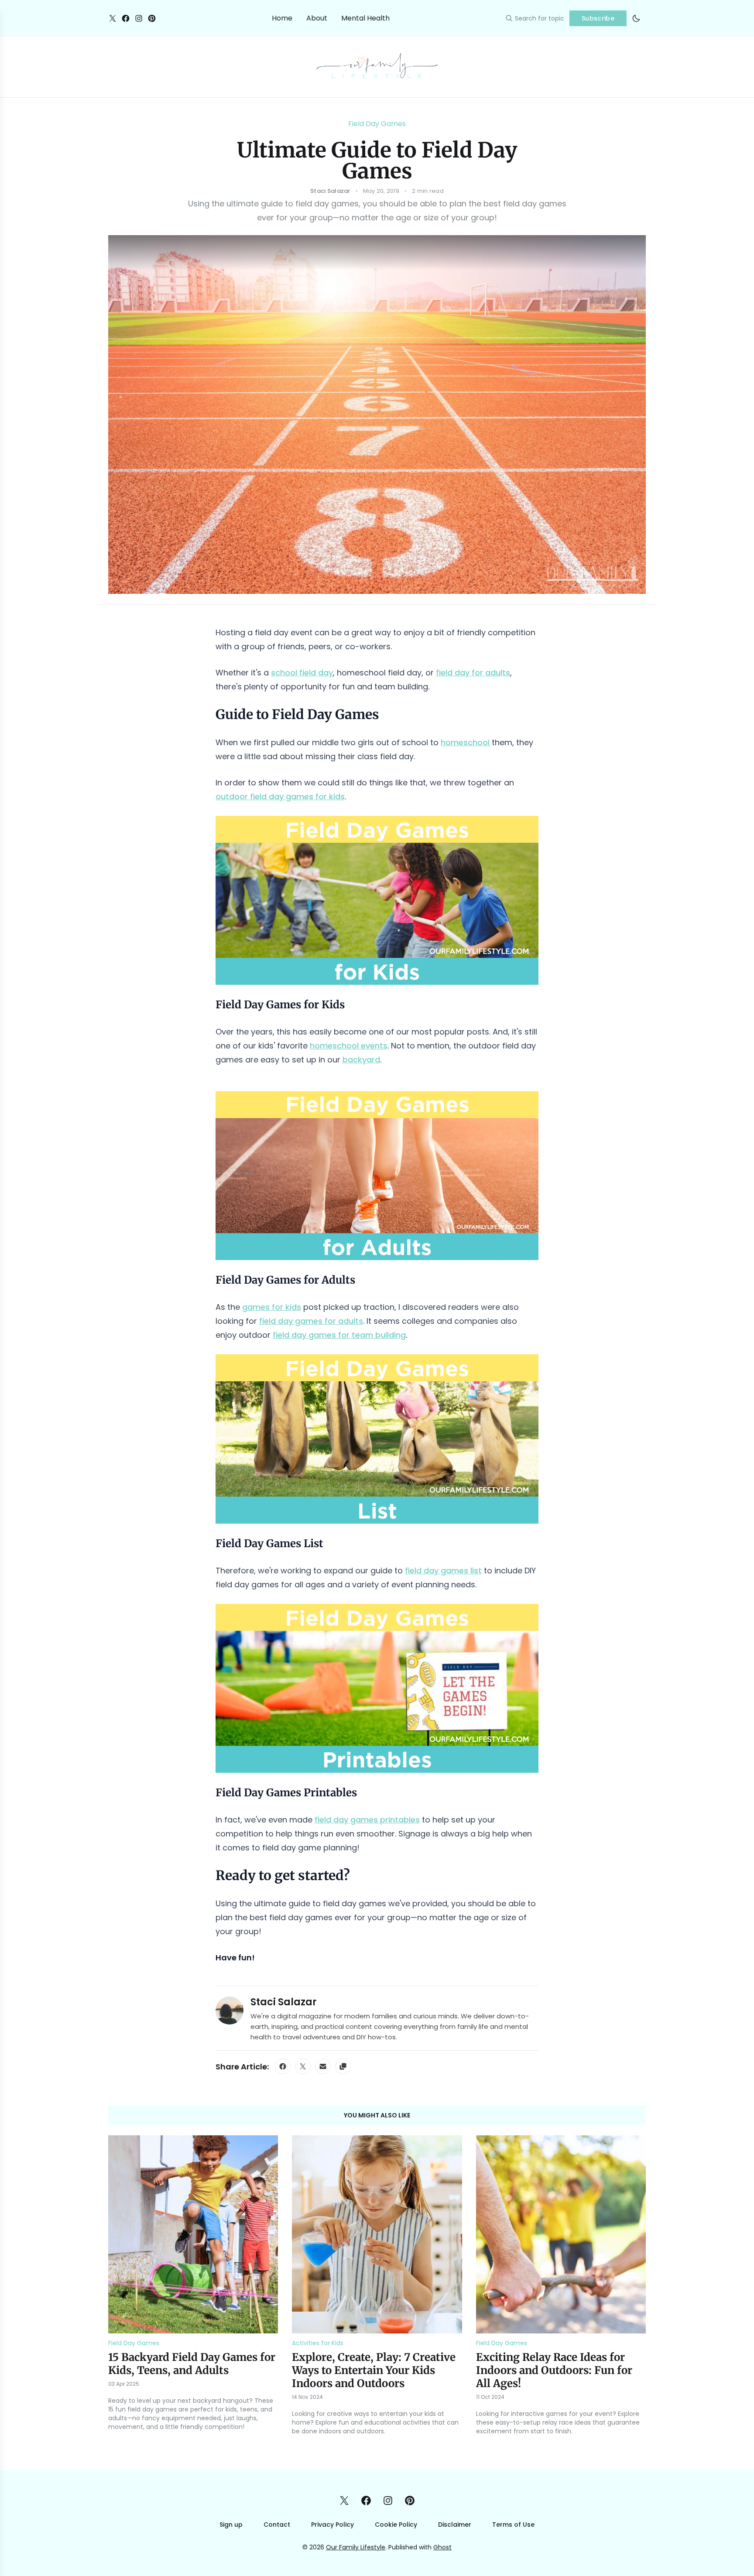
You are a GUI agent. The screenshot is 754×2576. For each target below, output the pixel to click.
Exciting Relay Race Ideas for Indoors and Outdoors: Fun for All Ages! (554, 2370)
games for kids (272, 1307)
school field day (302, 673)
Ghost (442, 2547)
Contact (277, 2525)
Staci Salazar (284, 2002)
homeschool (465, 742)
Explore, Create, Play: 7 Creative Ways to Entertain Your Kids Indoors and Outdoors (374, 2370)
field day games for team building (339, 1335)
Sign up (231, 2525)
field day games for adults (311, 1321)
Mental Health (365, 18)
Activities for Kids (318, 2343)
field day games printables (367, 1820)
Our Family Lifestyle (356, 2547)
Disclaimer (455, 2525)
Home (282, 18)
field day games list (443, 1571)
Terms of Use (513, 2525)
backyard (361, 1060)
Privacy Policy (332, 2525)
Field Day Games (377, 124)
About (317, 18)
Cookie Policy (396, 2525)
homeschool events (349, 1046)
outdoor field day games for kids (280, 796)
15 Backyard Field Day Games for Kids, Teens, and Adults (192, 2364)
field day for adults (473, 673)
